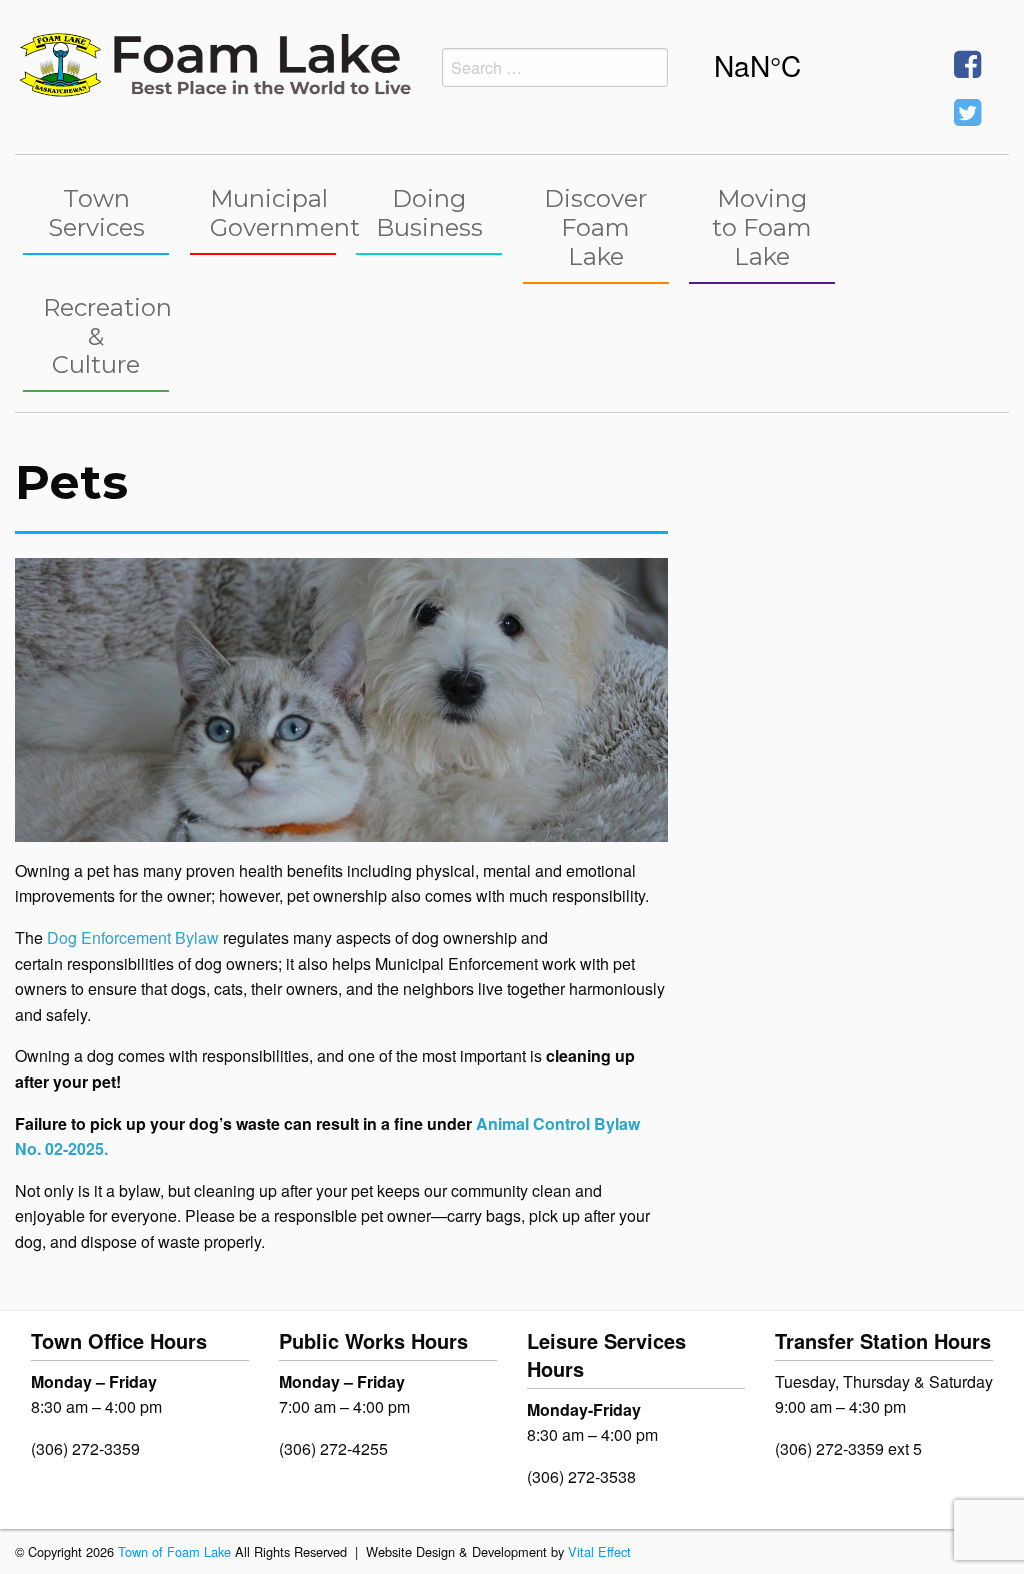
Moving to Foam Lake (762, 227)
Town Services (96, 213)
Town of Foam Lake (174, 1551)
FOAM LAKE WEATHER (808, 65)
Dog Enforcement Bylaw (133, 937)
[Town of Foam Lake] (213, 62)
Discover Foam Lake (595, 227)
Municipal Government (273, 213)
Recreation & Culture (106, 336)
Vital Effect (599, 1551)
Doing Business (429, 213)
